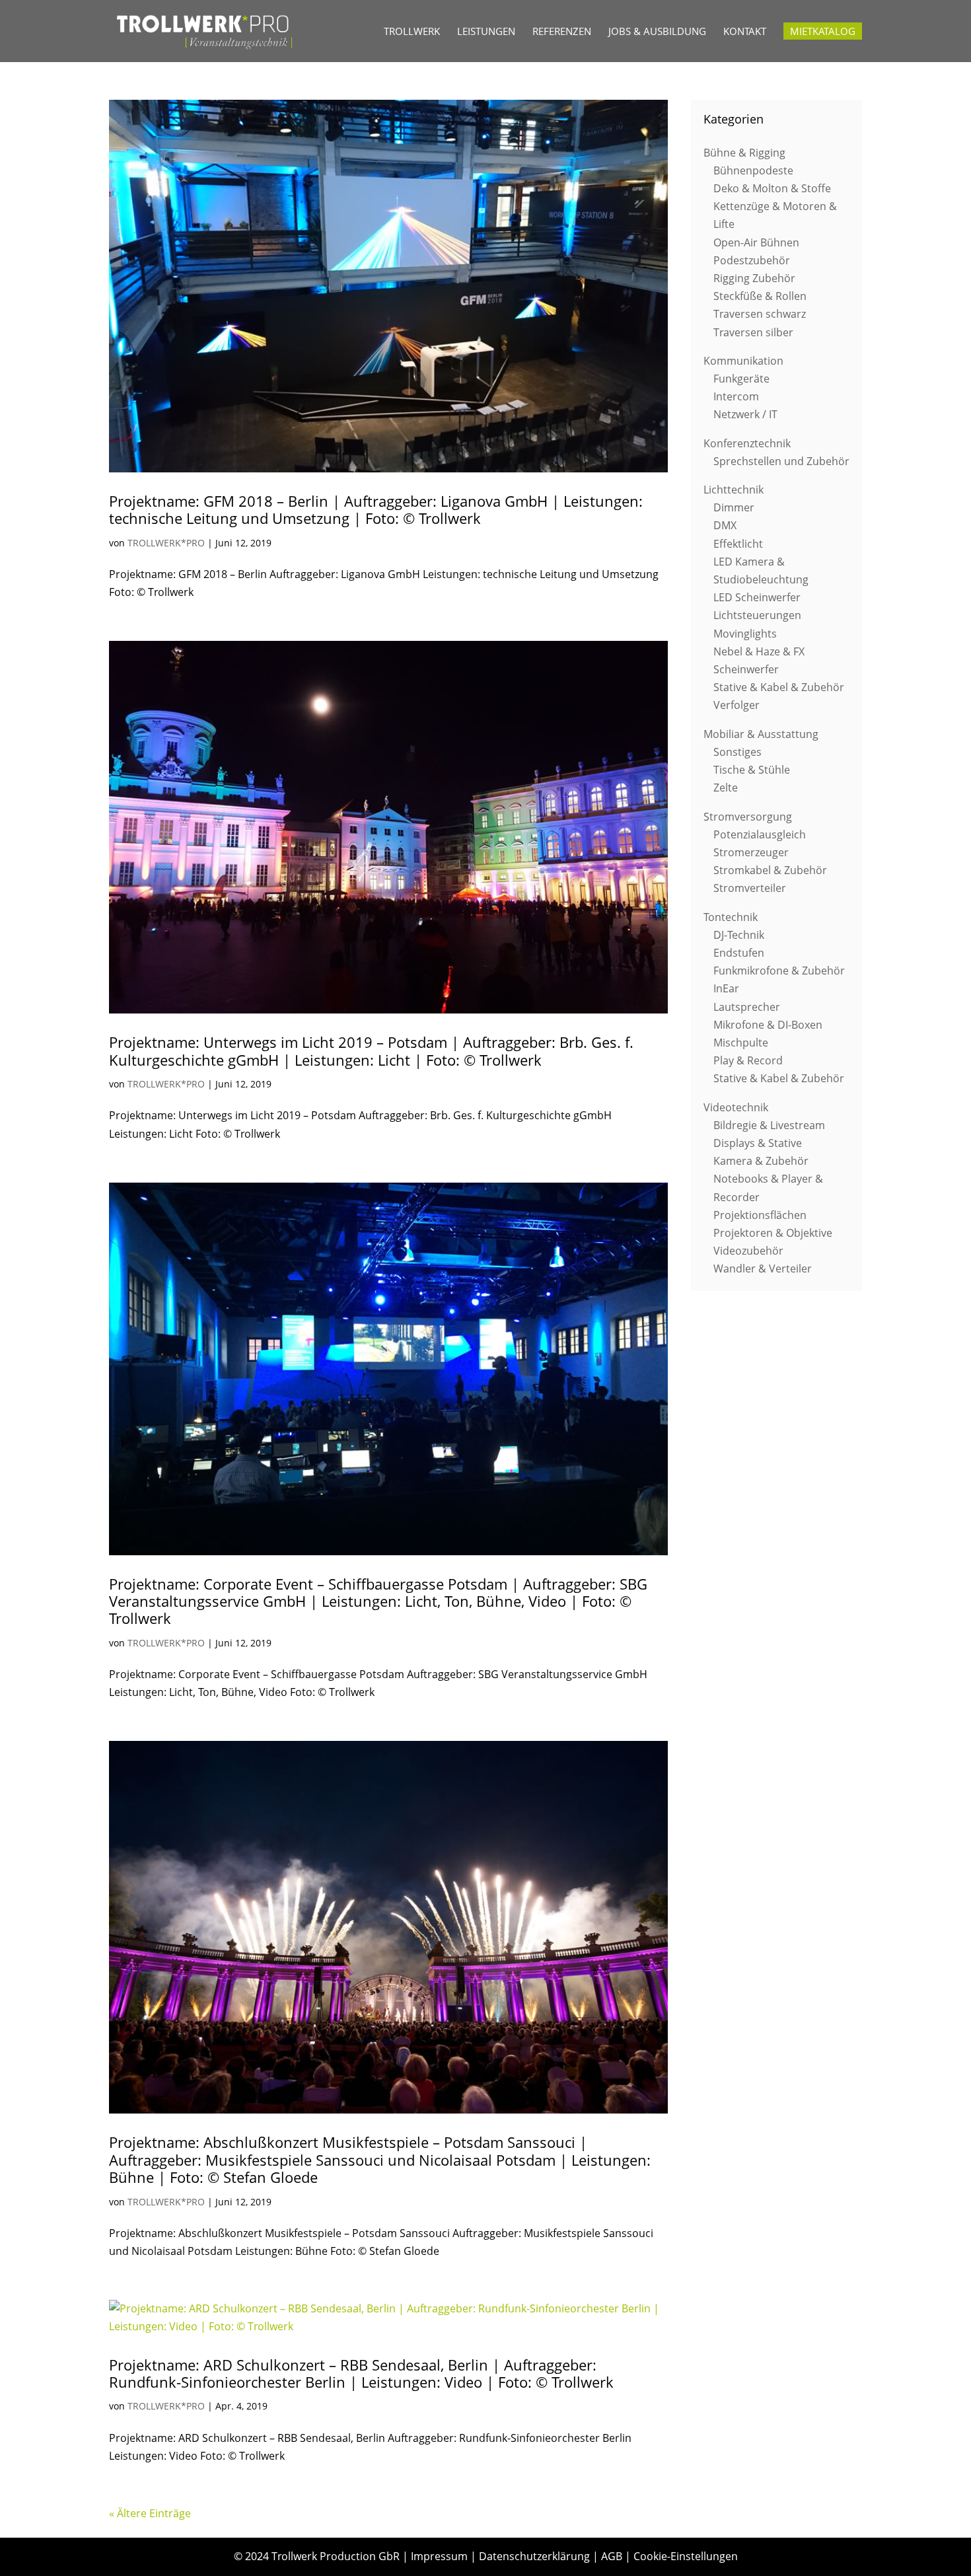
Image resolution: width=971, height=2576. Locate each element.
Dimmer (734, 507)
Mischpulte (741, 1043)
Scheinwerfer (746, 669)
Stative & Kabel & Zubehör (779, 687)
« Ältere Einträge (150, 2513)
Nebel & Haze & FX (759, 651)
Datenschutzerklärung (534, 2556)
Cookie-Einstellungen (686, 2556)
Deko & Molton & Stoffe (772, 188)
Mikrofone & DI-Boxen (768, 1025)
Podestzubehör (752, 260)
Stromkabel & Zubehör (770, 870)
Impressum (439, 2556)
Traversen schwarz (760, 314)
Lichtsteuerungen (757, 615)
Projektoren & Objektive (773, 1233)
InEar (726, 988)
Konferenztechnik (747, 443)
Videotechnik (736, 1107)
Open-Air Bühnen (756, 242)
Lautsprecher (747, 1007)
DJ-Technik (739, 935)
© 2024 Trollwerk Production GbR (317, 2556)
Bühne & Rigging (744, 153)
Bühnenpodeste (753, 170)
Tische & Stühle (752, 770)
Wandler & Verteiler (763, 1269)
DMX (725, 525)
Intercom (736, 396)
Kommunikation (743, 361)
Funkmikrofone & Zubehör (779, 971)
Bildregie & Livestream (769, 1125)
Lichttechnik (734, 490)
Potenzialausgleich (760, 834)
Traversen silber (753, 332)
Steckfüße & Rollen (760, 296)
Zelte (726, 788)
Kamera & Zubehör (761, 1161)
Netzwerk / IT (745, 414)
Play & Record (748, 1060)
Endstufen (739, 953)
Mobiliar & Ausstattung (761, 734)
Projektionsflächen (760, 1215)
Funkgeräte (741, 379)
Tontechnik (731, 917)
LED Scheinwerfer (757, 597)
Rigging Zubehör (754, 278)
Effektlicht (738, 544)
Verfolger (737, 705)
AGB (612, 2556)
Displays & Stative (758, 1143)
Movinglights (745, 634)
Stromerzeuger (751, 852)
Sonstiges (737, 752)
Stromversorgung (748, 817)
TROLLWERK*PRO (166, 543)
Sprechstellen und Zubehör (781, 461)
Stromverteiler (750, 888)
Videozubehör (748, 1251)
